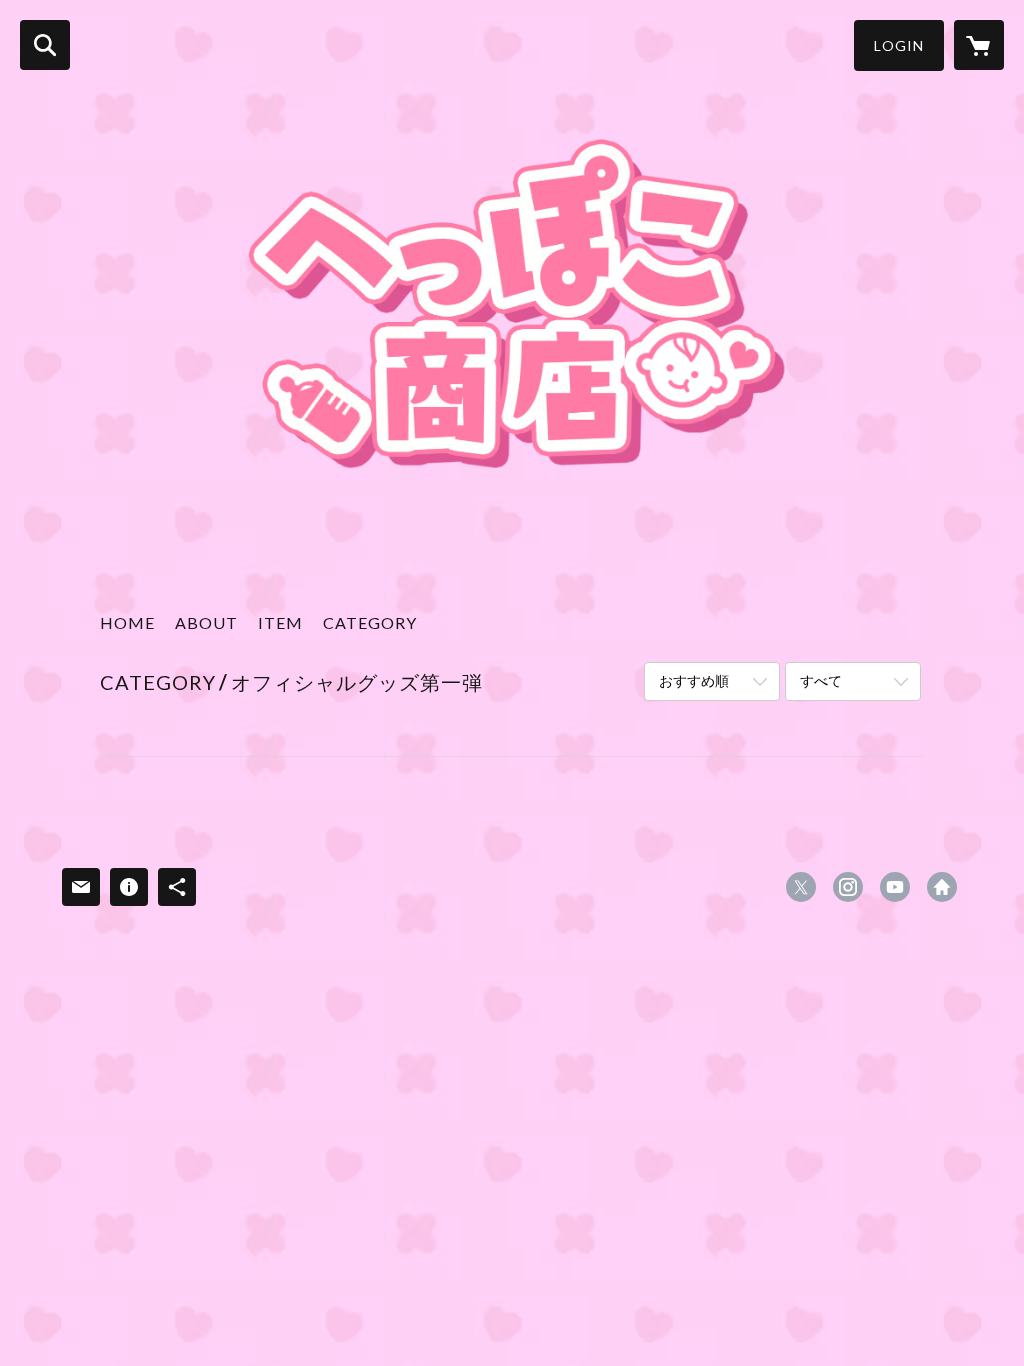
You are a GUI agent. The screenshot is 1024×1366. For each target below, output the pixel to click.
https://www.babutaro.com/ (942, 887)
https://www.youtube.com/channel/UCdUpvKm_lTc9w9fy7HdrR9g (895, 887)
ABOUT (206, 622)
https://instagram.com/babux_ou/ (848, 887)
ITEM (280, 622)
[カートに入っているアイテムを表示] (979, 45)
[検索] (45, 45)
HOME (127, 622)
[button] (899, 45)
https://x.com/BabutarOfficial (801, 887)
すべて (821, 680)
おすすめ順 (694, 680)
